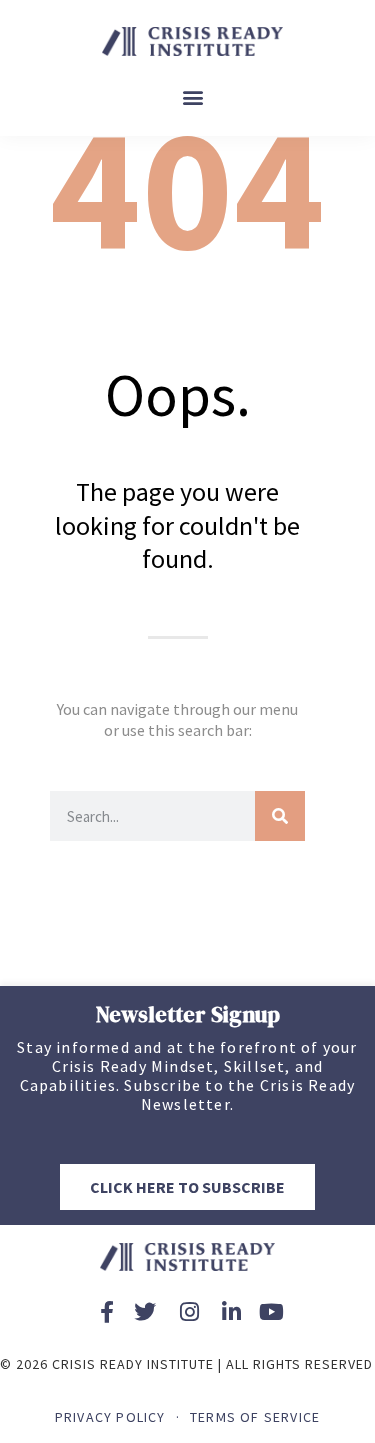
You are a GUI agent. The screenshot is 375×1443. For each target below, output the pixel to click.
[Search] (280, 816)
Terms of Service (255, 1417)
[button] (192, 97)
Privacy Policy (110, 1417)
